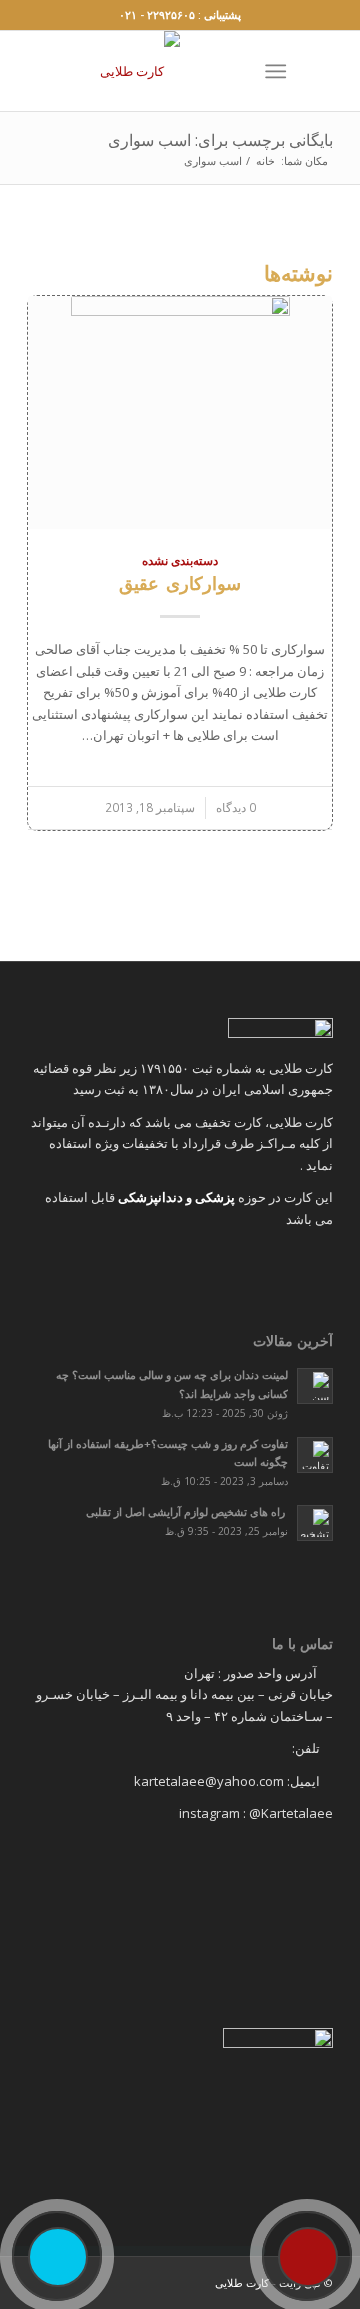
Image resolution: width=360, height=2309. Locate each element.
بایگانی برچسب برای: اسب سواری (220, 140)
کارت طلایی (242, 2282)
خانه (265, 160)
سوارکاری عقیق (180, 583)
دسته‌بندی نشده (180, 560)
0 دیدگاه (236, 807)
